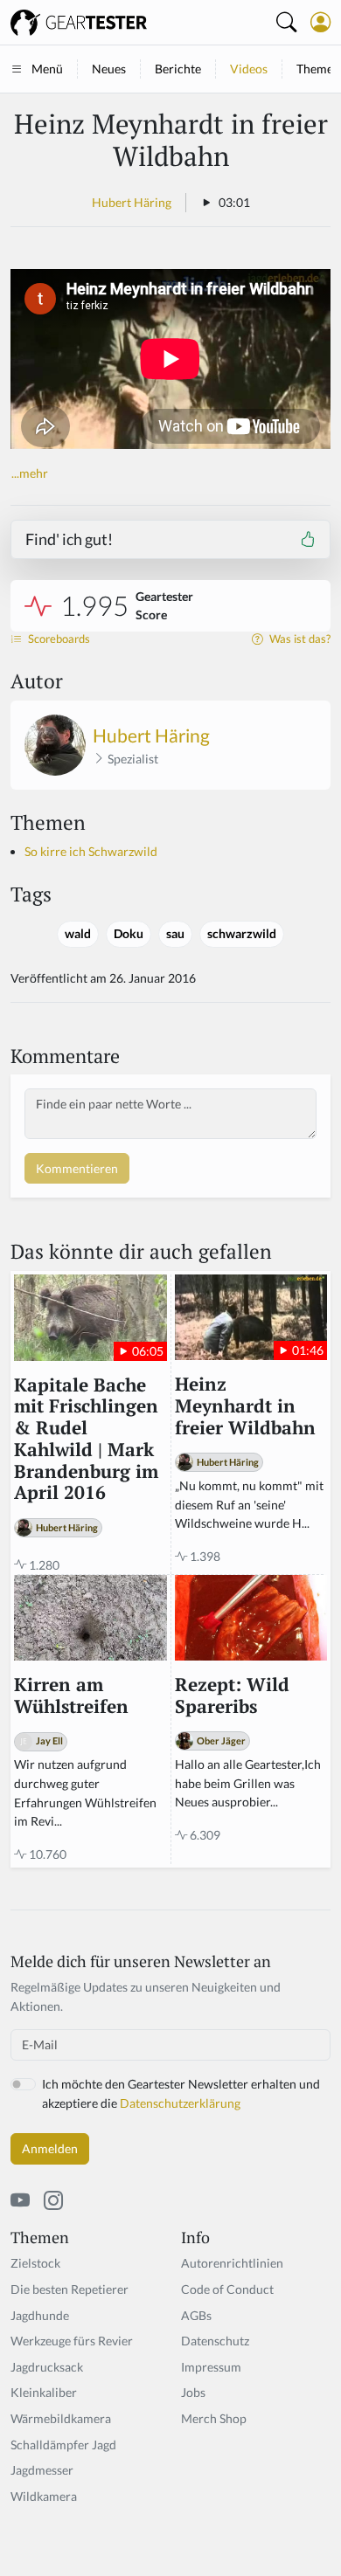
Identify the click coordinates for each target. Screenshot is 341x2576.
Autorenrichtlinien (232, 2263)
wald (78, 934)
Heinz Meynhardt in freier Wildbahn (245, 1406)
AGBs (196, 2315)
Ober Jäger (221, 1740)
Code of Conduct (227, 2289)
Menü (47, 69)
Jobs (193, 2392)
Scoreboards (58, 639)
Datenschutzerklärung (180, 2103)
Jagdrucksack (47, 2367)
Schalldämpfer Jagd (63, 2445)
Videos (249, 69)
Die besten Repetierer (70, 2289)
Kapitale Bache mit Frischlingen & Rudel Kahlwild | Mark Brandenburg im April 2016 (86, 1440)
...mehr (30, 473)
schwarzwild (242, 934)
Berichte (178, 69)
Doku (129, 934)
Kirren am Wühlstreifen (71, 1696)
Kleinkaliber (44, 2392)
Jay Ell (49, 1740)
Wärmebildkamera (61, 2418)
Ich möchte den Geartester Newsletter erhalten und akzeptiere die (181, 2093)
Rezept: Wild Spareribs (232, 1696)
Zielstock (35, 2263)
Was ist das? (299, 639)
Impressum (211, 2367)
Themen (318, 69)
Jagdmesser (42, 2470)
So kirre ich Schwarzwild (91, 851)
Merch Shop (214, 2418)
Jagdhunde (40, 2315)
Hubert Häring (132, 202)
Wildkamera (44, 2496)
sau (175, 934)
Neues (109, 69)
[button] (320, 22)
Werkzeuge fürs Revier (72, 2341)
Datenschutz (215, 2341)
